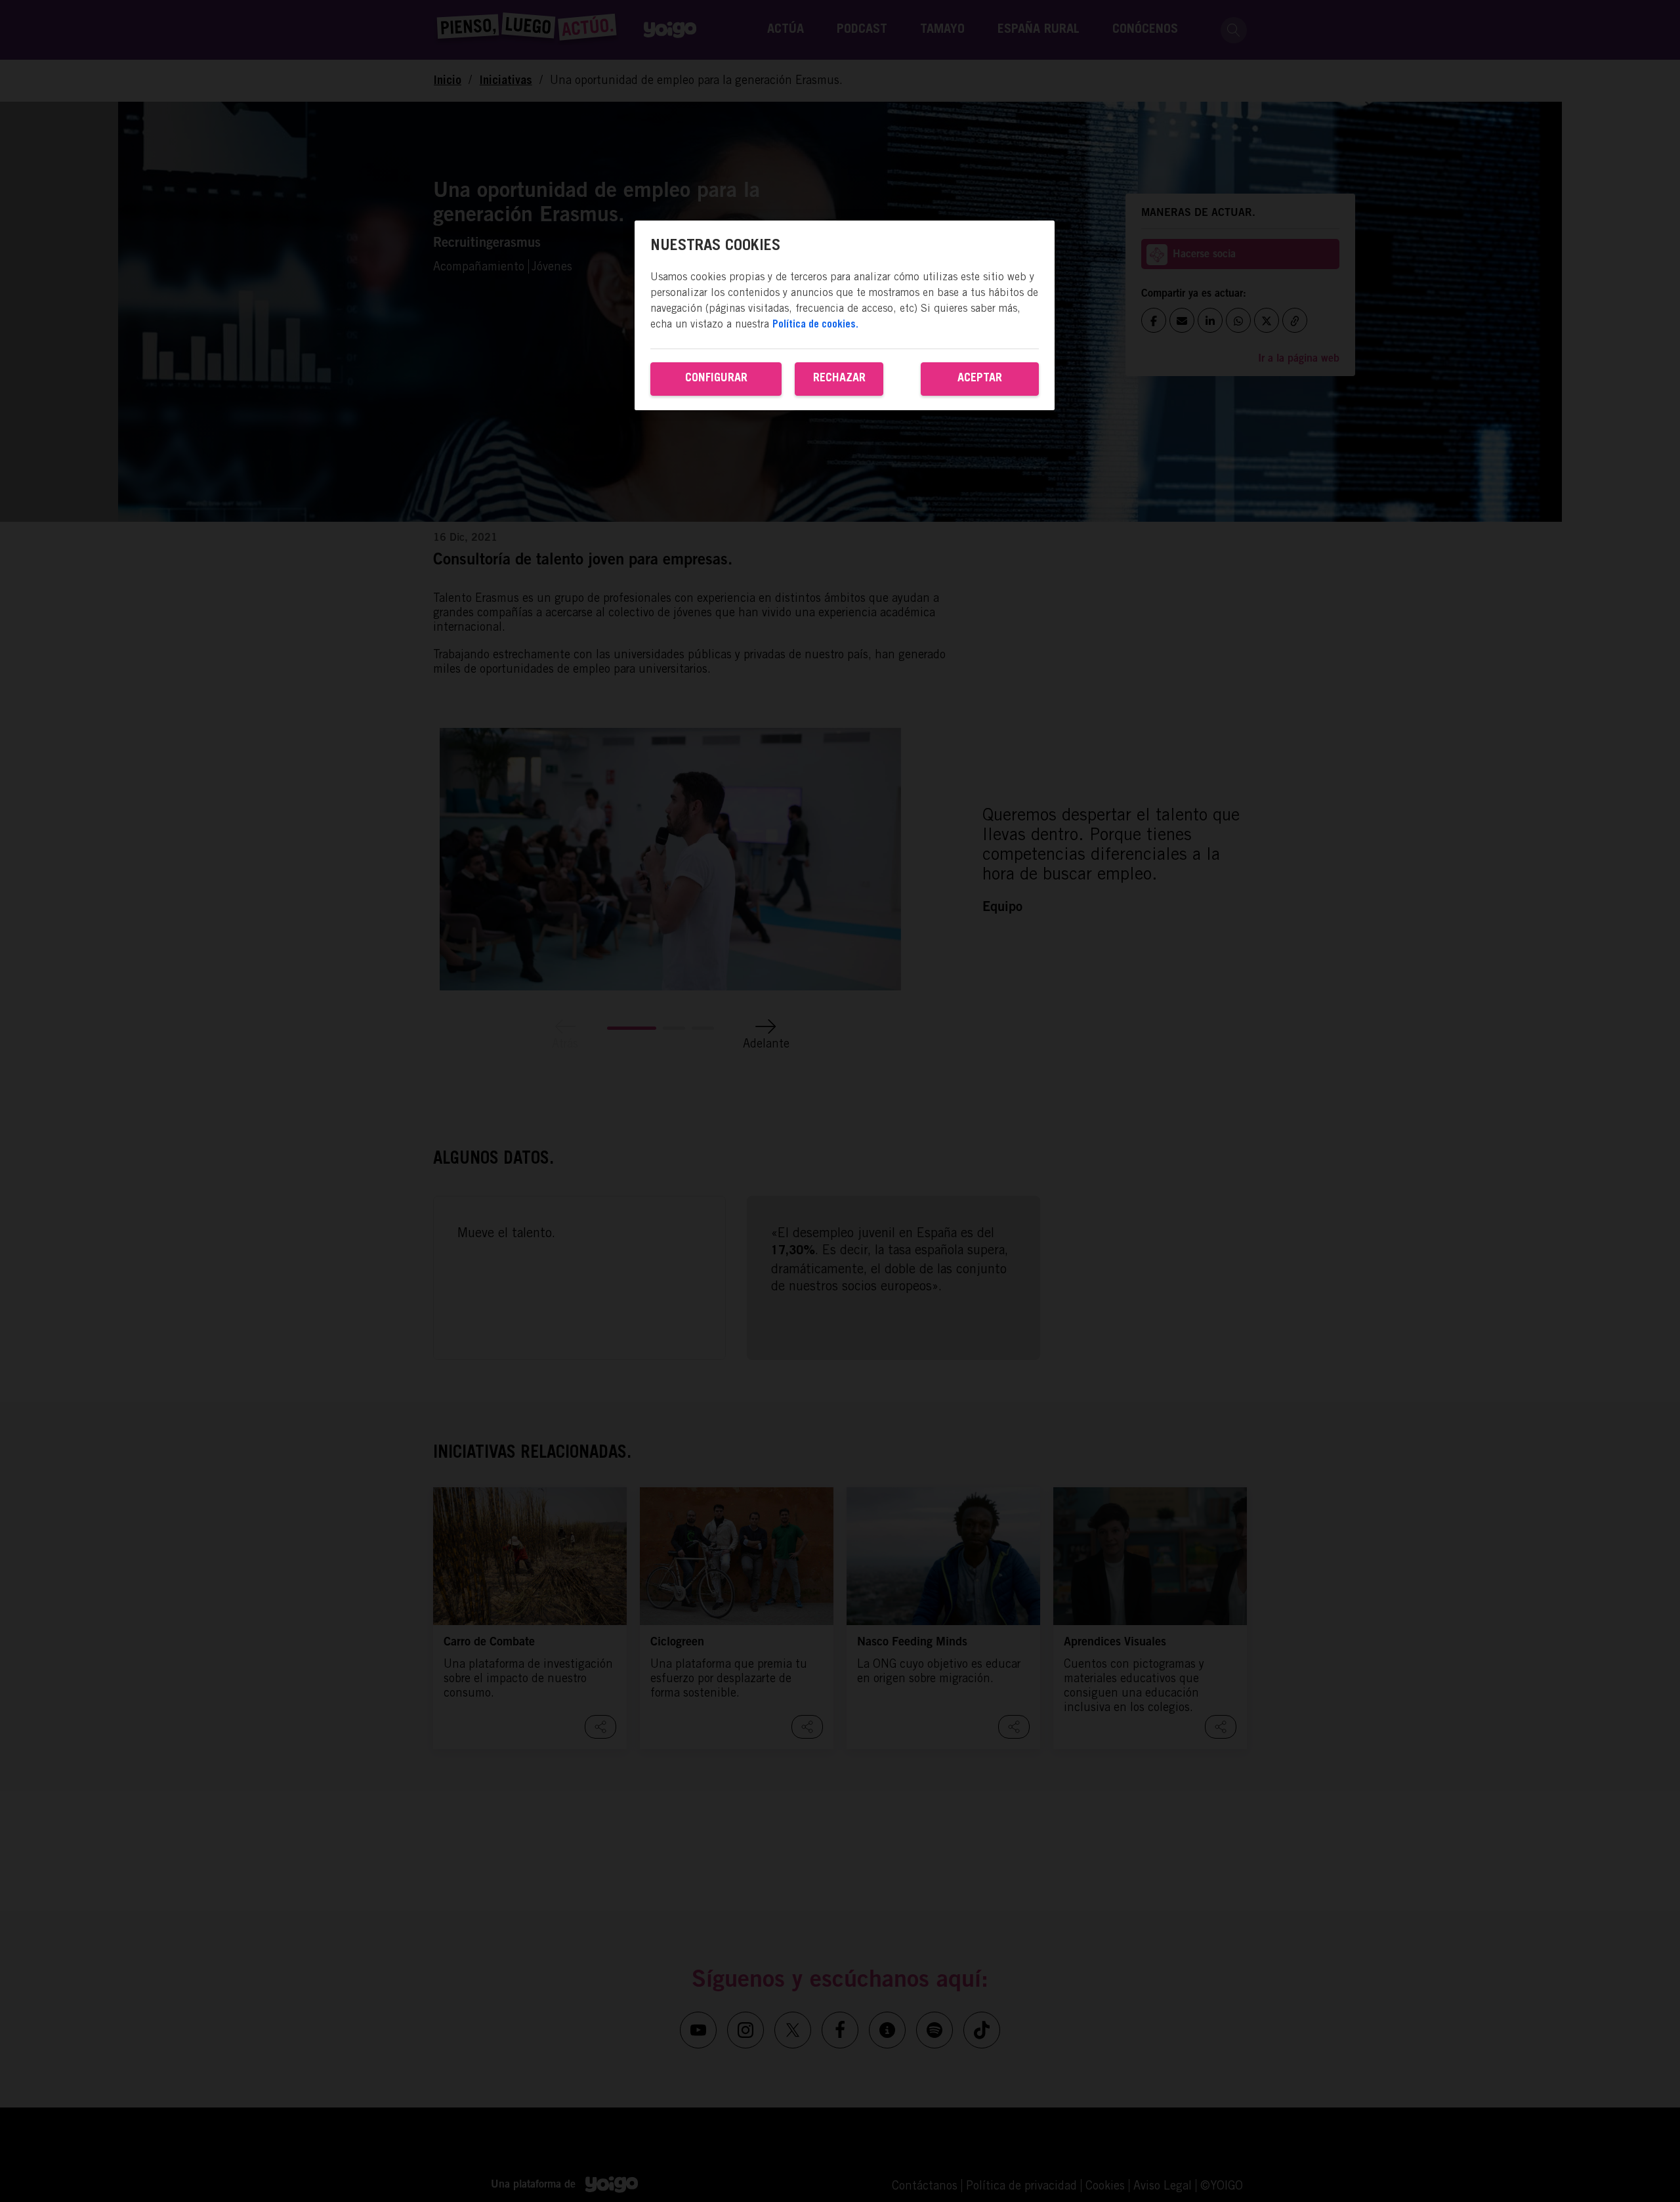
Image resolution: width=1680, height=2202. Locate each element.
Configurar (716, 378)
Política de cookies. (815, 324)
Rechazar (839, 378)
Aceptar (980, 378)
